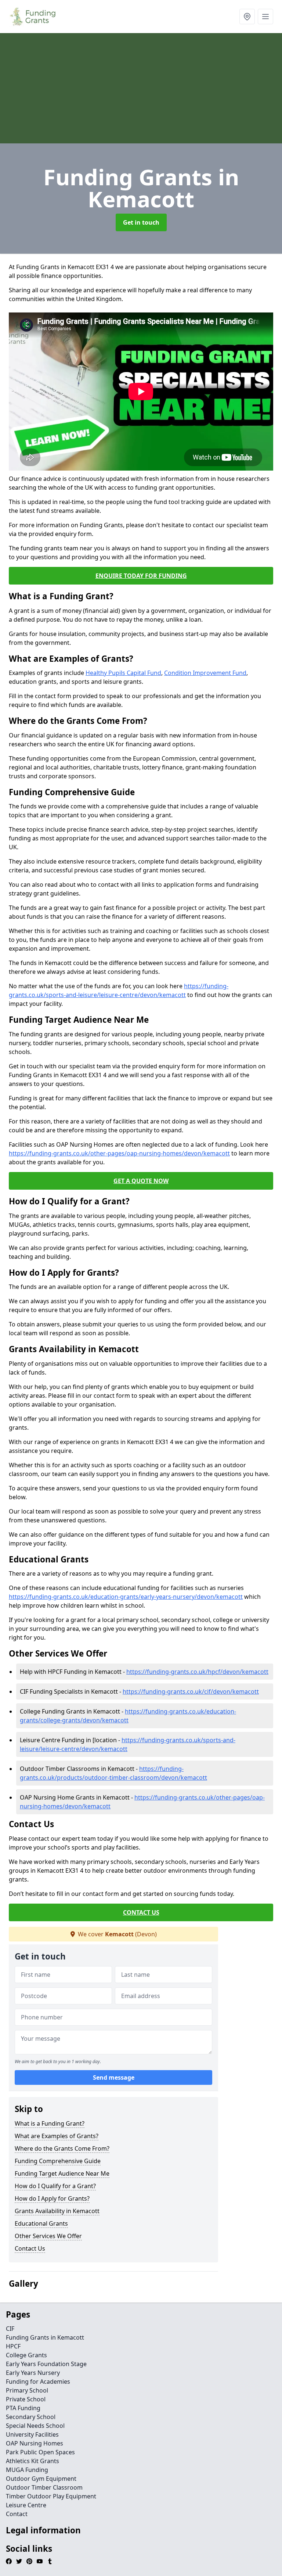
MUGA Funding (27, 2470)
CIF (10, 2329)
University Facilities (32, 2434)
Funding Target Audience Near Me (62, 2173)
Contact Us (30, 2248)
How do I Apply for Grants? (52, 2198)
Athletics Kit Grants (32, 2461)
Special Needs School (35, 2426)
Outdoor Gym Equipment (41, 2479)
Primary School (27, 2390)
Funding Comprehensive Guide (58, 2161)
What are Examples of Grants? (57, 2136)
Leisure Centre (26, 2505)
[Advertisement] (141, 88)
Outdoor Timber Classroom (44, 2487)
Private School (26, 2399)
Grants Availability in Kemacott (57, 2211)
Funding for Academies (38, 2382)
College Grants (26, 2355)
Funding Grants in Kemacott (45, 2337)
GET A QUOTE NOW (141, 1181)
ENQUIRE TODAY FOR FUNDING (141, 576)
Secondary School (31, 2417)
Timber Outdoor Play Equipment (51, 2496)
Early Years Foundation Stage (46, 2364)
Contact (17, 2514)
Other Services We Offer (48, 2236)
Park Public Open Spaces (40, 2452)
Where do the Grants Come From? (62, 2148)
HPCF (13, 2346)
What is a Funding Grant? (50, 2123)
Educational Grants (41, 2223)
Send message (114, 2077)
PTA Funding (23, 2408)
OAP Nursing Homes (35, 2443)
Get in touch (141, 222)
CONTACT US (141, 1912)
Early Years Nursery (33, 2373)
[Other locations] (247, 17)
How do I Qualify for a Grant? (55, 2186)
